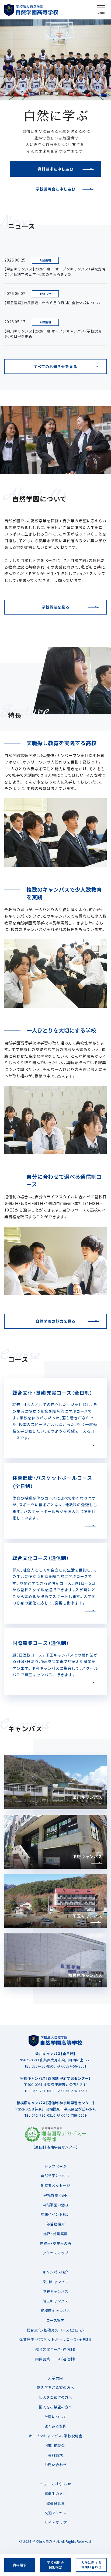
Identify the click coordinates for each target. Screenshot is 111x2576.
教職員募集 (56, 2503)
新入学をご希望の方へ (55, 2387)
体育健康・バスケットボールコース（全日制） (55, 2339)
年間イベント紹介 (55, 2214)
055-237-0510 (44, 2091)
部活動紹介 (56, 2224)
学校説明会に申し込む (55, 189)
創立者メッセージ (55, 2185)
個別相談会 (56, 2446)
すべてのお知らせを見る (55, 366)
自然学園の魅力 (55, 2205)
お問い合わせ (56, 2465)
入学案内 (55, 2378)
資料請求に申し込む (55, 169)
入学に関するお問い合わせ (91, 2565)
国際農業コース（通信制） (55, 2359)
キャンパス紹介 (55, 2272)
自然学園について (55, 2176)
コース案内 (55, 2320)
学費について (56, 2417)
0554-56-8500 (44, 2066)
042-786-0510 (44, 2115)
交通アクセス (55, 2513)
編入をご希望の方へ (55, 2407)
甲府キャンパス (55, 2291)
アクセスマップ (55, 2253)
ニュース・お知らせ (55, 2484)
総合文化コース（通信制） (55, 2349)
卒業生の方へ (56, 2494)
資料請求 (55, 2455)
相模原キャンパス (55, 2311)
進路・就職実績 (55, 2234)
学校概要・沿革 (55, 2195)
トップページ (56, 2166)
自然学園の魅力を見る (55, 1321)
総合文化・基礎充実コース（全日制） (55, 2330)
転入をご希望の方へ (55, 2397)
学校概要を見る (55, 607)
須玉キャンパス (55, 2301)
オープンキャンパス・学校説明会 (55, 2436)
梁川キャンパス (55, 2282)
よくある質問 (56, 2426)
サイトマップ (56, 2522)
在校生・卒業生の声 (55, 2243)
